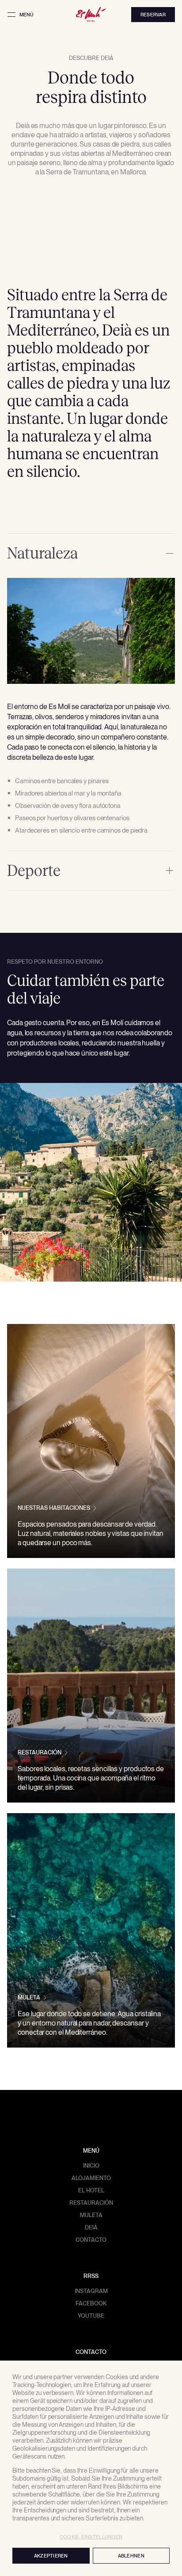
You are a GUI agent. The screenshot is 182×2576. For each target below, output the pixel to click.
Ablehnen (131, 2556)
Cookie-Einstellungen (91, 2537)
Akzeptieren (51, 2556)
